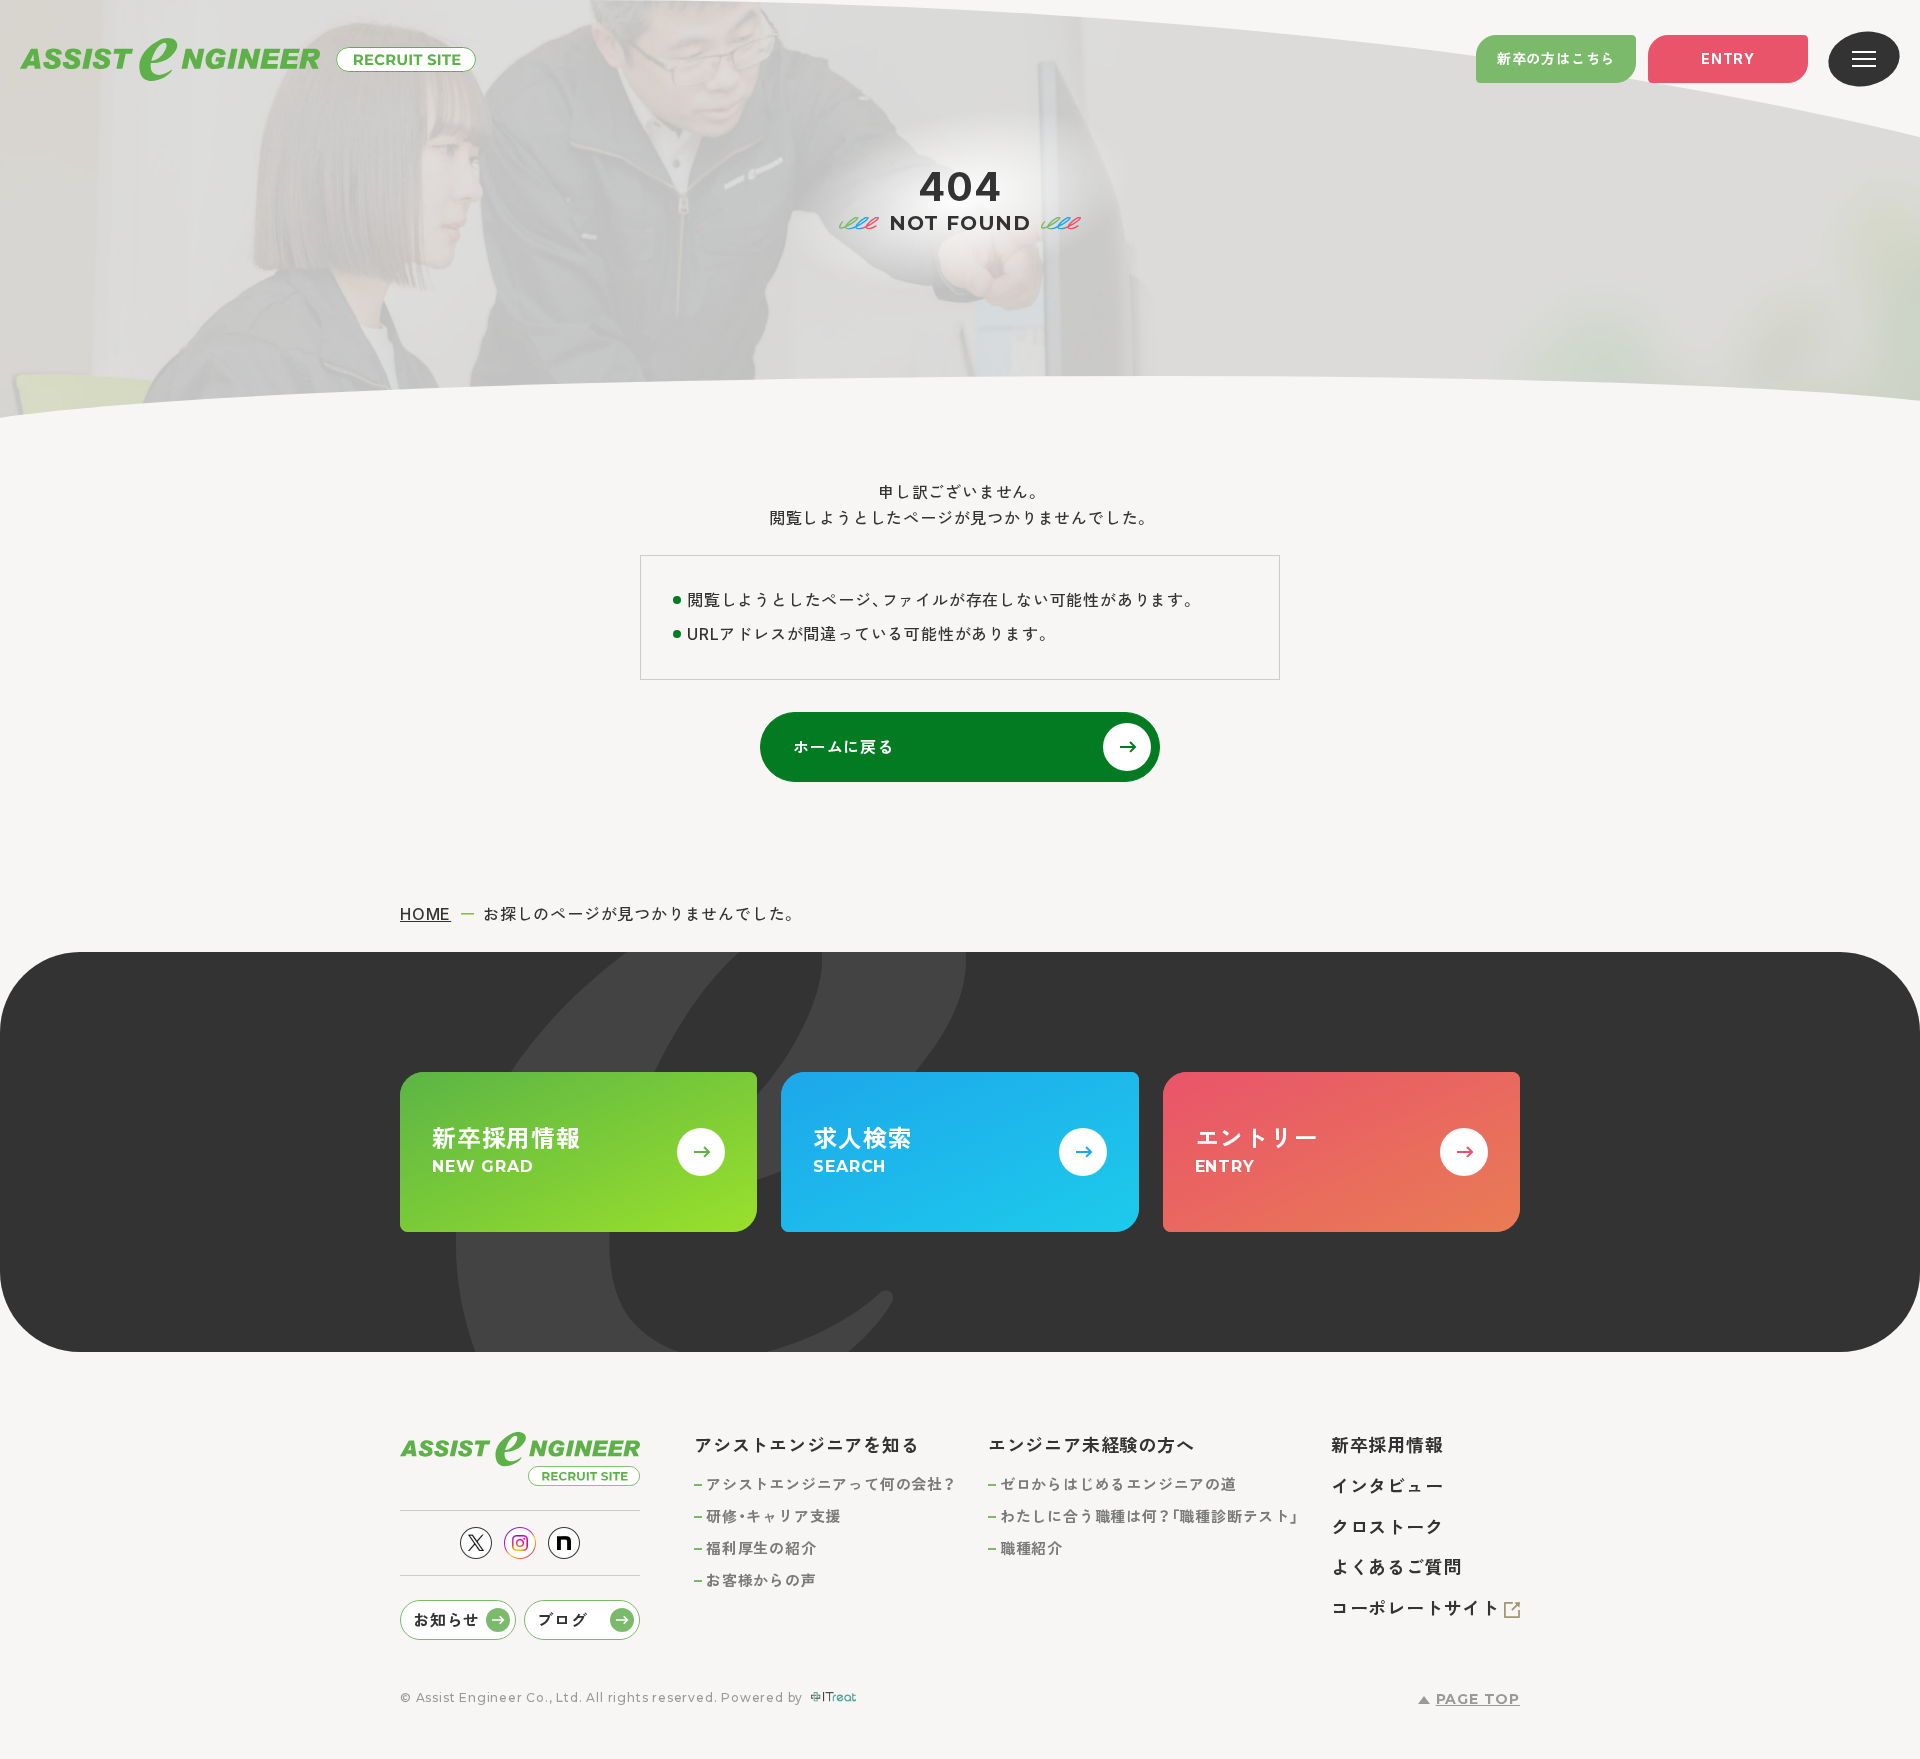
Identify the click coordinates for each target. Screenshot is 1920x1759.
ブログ (562, 1620)
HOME (425, 914)
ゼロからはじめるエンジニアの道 (1118, 1484)
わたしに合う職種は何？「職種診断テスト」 (1149, 1516)
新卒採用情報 (1387, 1445)
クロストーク (1387, 1527)
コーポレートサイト (1415, 1608)
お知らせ (446, 1620)
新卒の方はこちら (1556, 58)
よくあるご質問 (1397, 1567)
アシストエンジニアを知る (807, 1445)
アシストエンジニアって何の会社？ (831, 1484)
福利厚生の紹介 (761, 1548)
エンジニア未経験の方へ (1091, 1445)
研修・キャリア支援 (773, 1516)
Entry (1728, 58)
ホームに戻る (843, 747)
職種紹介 (1031, 1548)
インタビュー (1387, 1486)
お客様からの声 (761, 1580)
